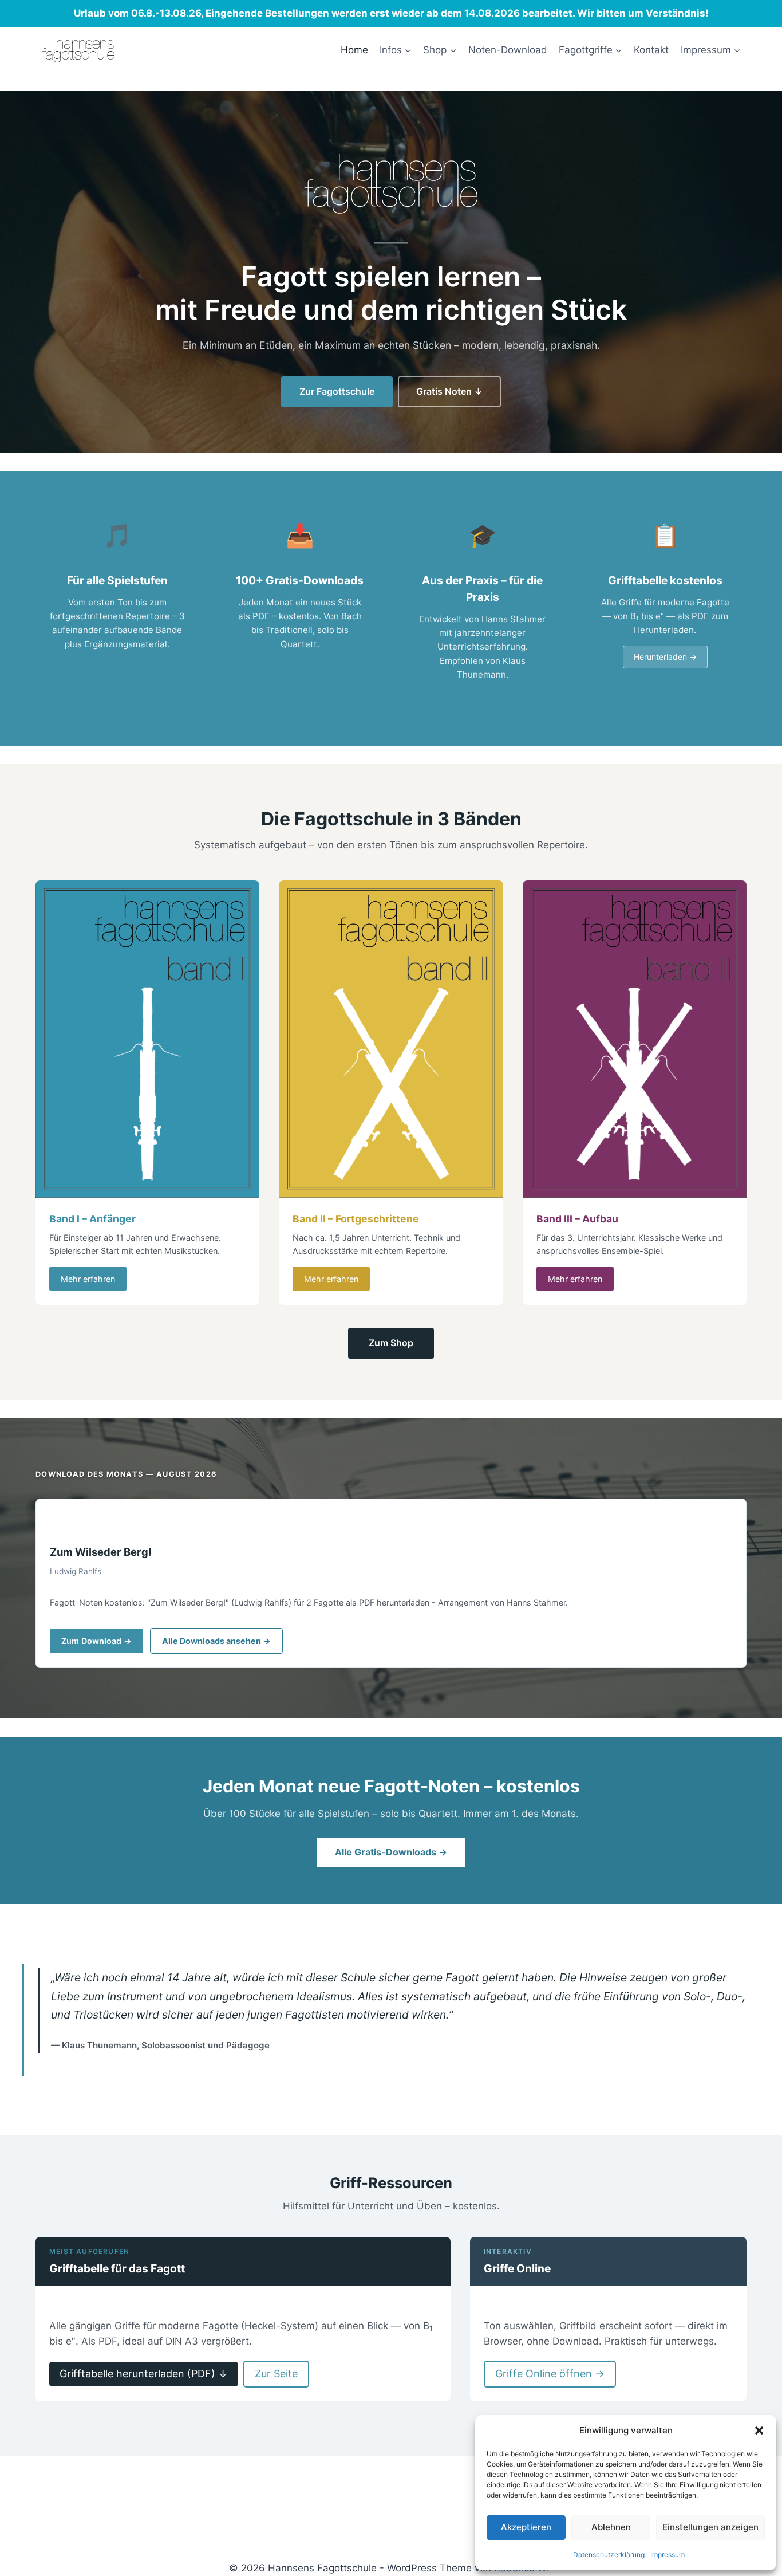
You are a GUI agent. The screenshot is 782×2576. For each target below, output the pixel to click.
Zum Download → (96, 1641)
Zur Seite (276, 2374)
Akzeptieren (526, 2527)
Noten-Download (508, 50)
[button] (759, 2431)
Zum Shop (391, 1343)
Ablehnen (611, 2527)
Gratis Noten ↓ (449, 391)
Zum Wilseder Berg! (101, 1552)
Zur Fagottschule (337, 391)
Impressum (668, 2555)
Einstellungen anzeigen (710, 2527)
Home (354, 50)
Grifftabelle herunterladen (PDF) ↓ (144, 2374)
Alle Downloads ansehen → (216, 1641)
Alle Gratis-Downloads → (391, 1852)
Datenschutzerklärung (609, 2555)
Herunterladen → (665, 657)
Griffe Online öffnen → (550, 2374)
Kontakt (651, 50)
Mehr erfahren (88, 1279)
